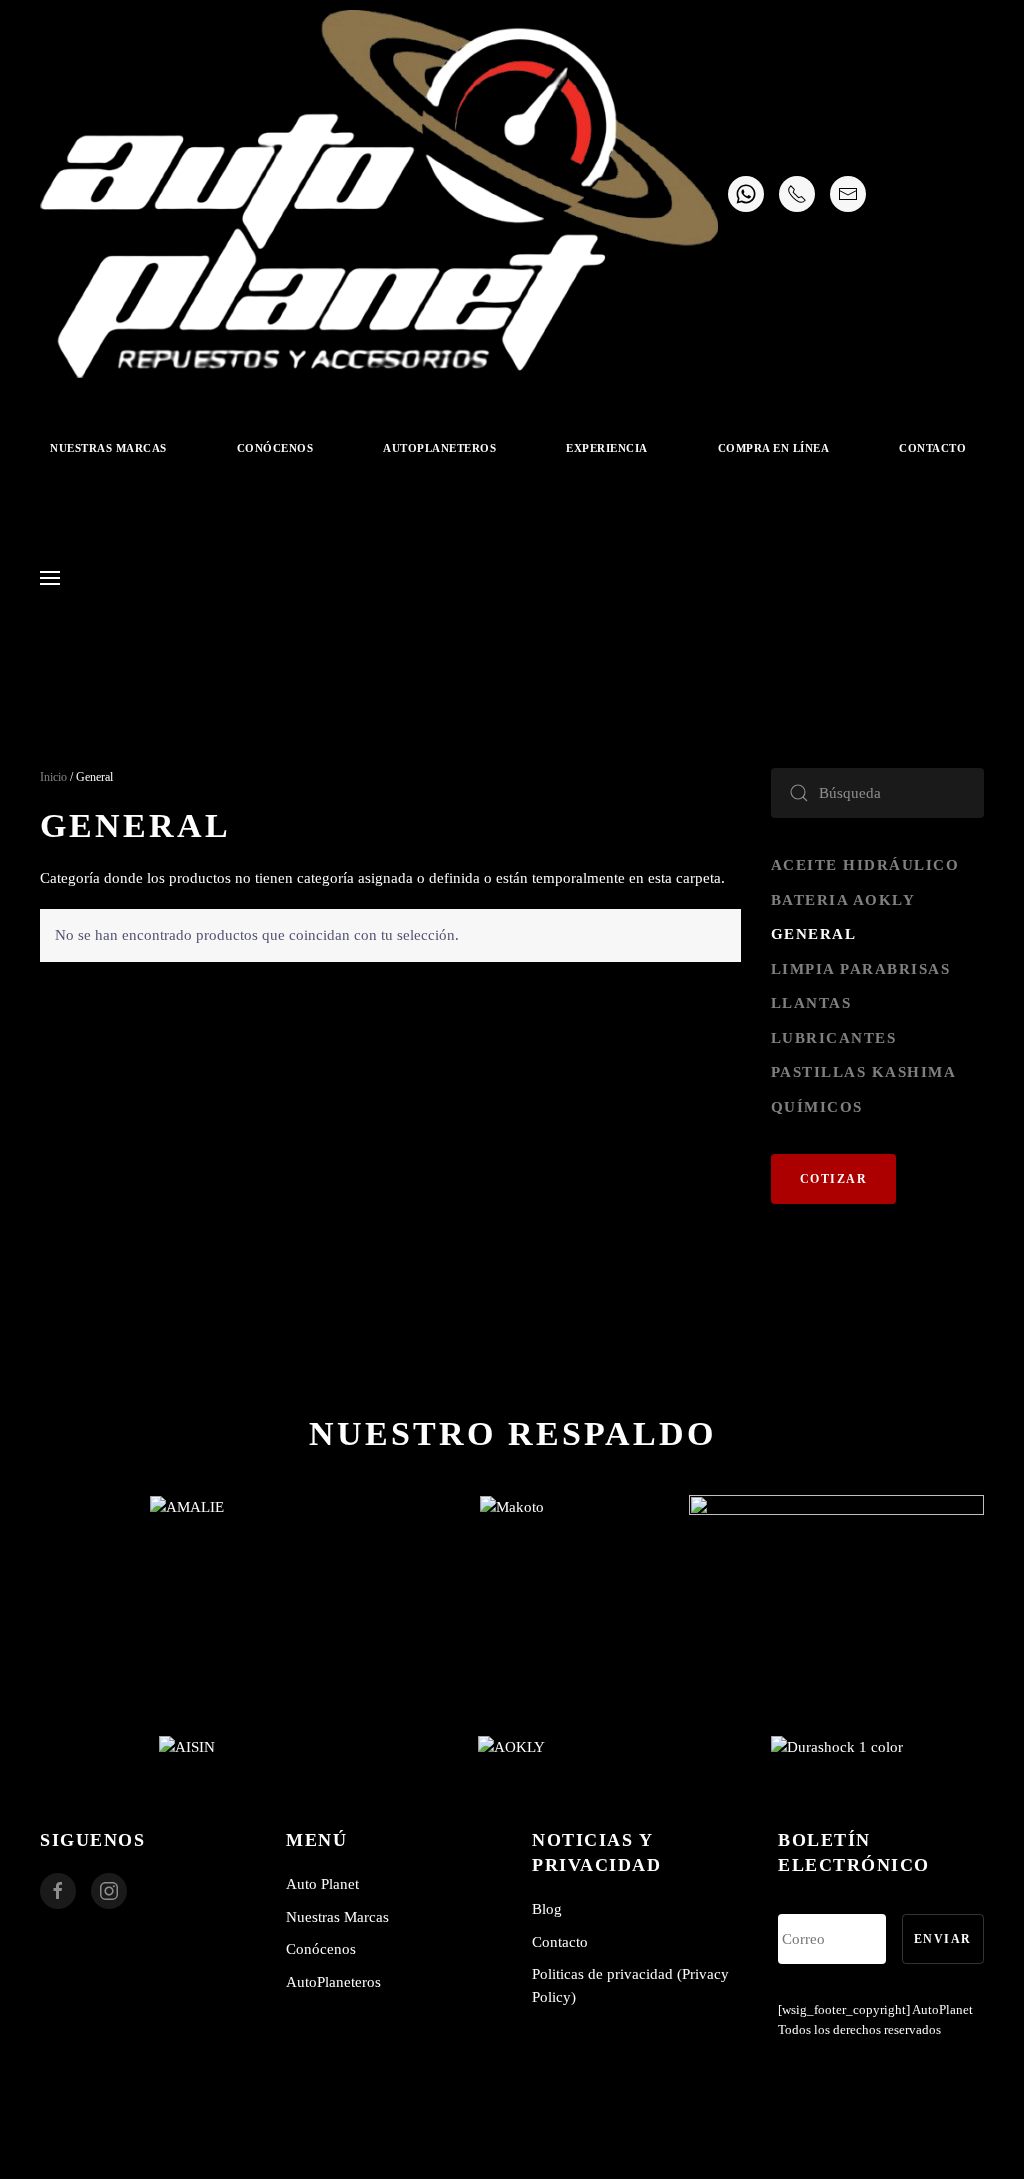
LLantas (811, 1003)
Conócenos (275, 448)
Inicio (53, 777)
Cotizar (834, 1179)
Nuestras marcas (108, 448)
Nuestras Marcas (337, 1917)
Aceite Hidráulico (865, 865)
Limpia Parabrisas (861, 969)
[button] (50, 578)
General (814, 934)
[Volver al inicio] (379, 194)
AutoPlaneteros (439, 448)
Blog (547, 1909)
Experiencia (607, 448)
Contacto (932, 448)
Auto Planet (322, 1884)
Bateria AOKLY (843, 900)
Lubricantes (834, 1038)
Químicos (817, 1107)
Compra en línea (774, 448)
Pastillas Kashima (864, 1072)
